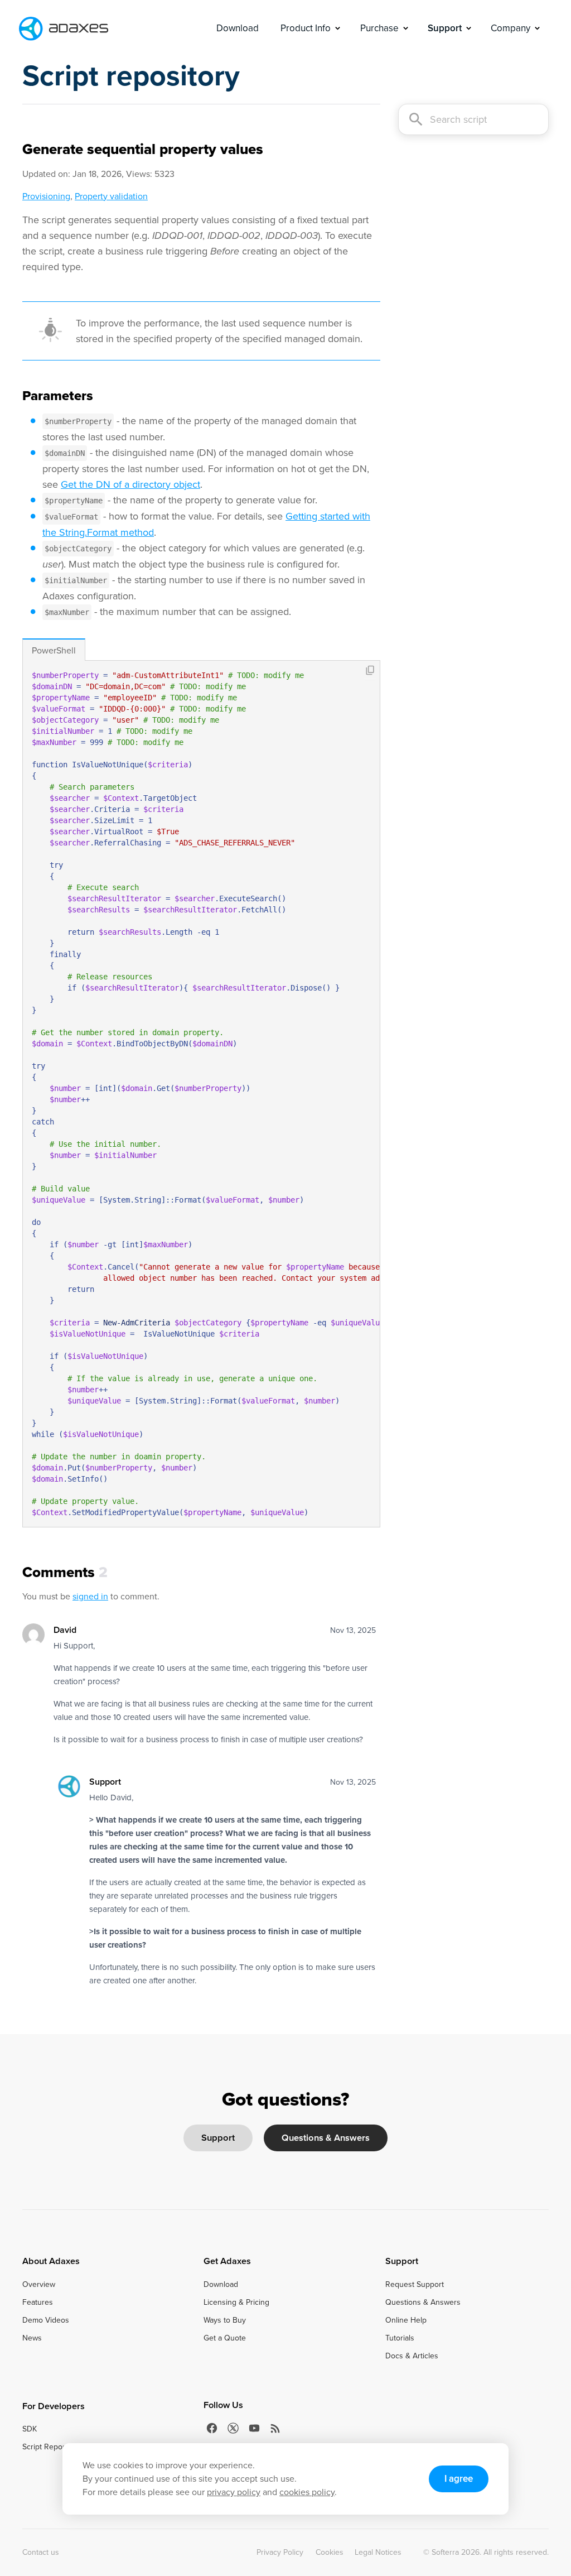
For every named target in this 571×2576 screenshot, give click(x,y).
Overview (39, 2285)
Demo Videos (46, 2320)
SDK (30, 2429)
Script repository (131, 76)
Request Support (415, 2285)
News (32, 2338)
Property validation (111, 196)
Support (218, 2138)
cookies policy (307, 2492)
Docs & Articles (412, 2356)
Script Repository (52, 2447)
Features (38, 2303)
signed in (90, 1596)
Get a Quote (225, 2338)
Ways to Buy (225, 2320)
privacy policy (234, 2492)
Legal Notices (378, 2553)
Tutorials (400, 2338)
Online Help (406, 2320)
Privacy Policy (280, 2553)
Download (238, 28)
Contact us (41, 2553)
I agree (459, 2479)
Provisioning (46, 196)
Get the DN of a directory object (130, 484)
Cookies (330, 2553)
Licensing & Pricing (236, 2303)
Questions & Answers (326, 2138)
